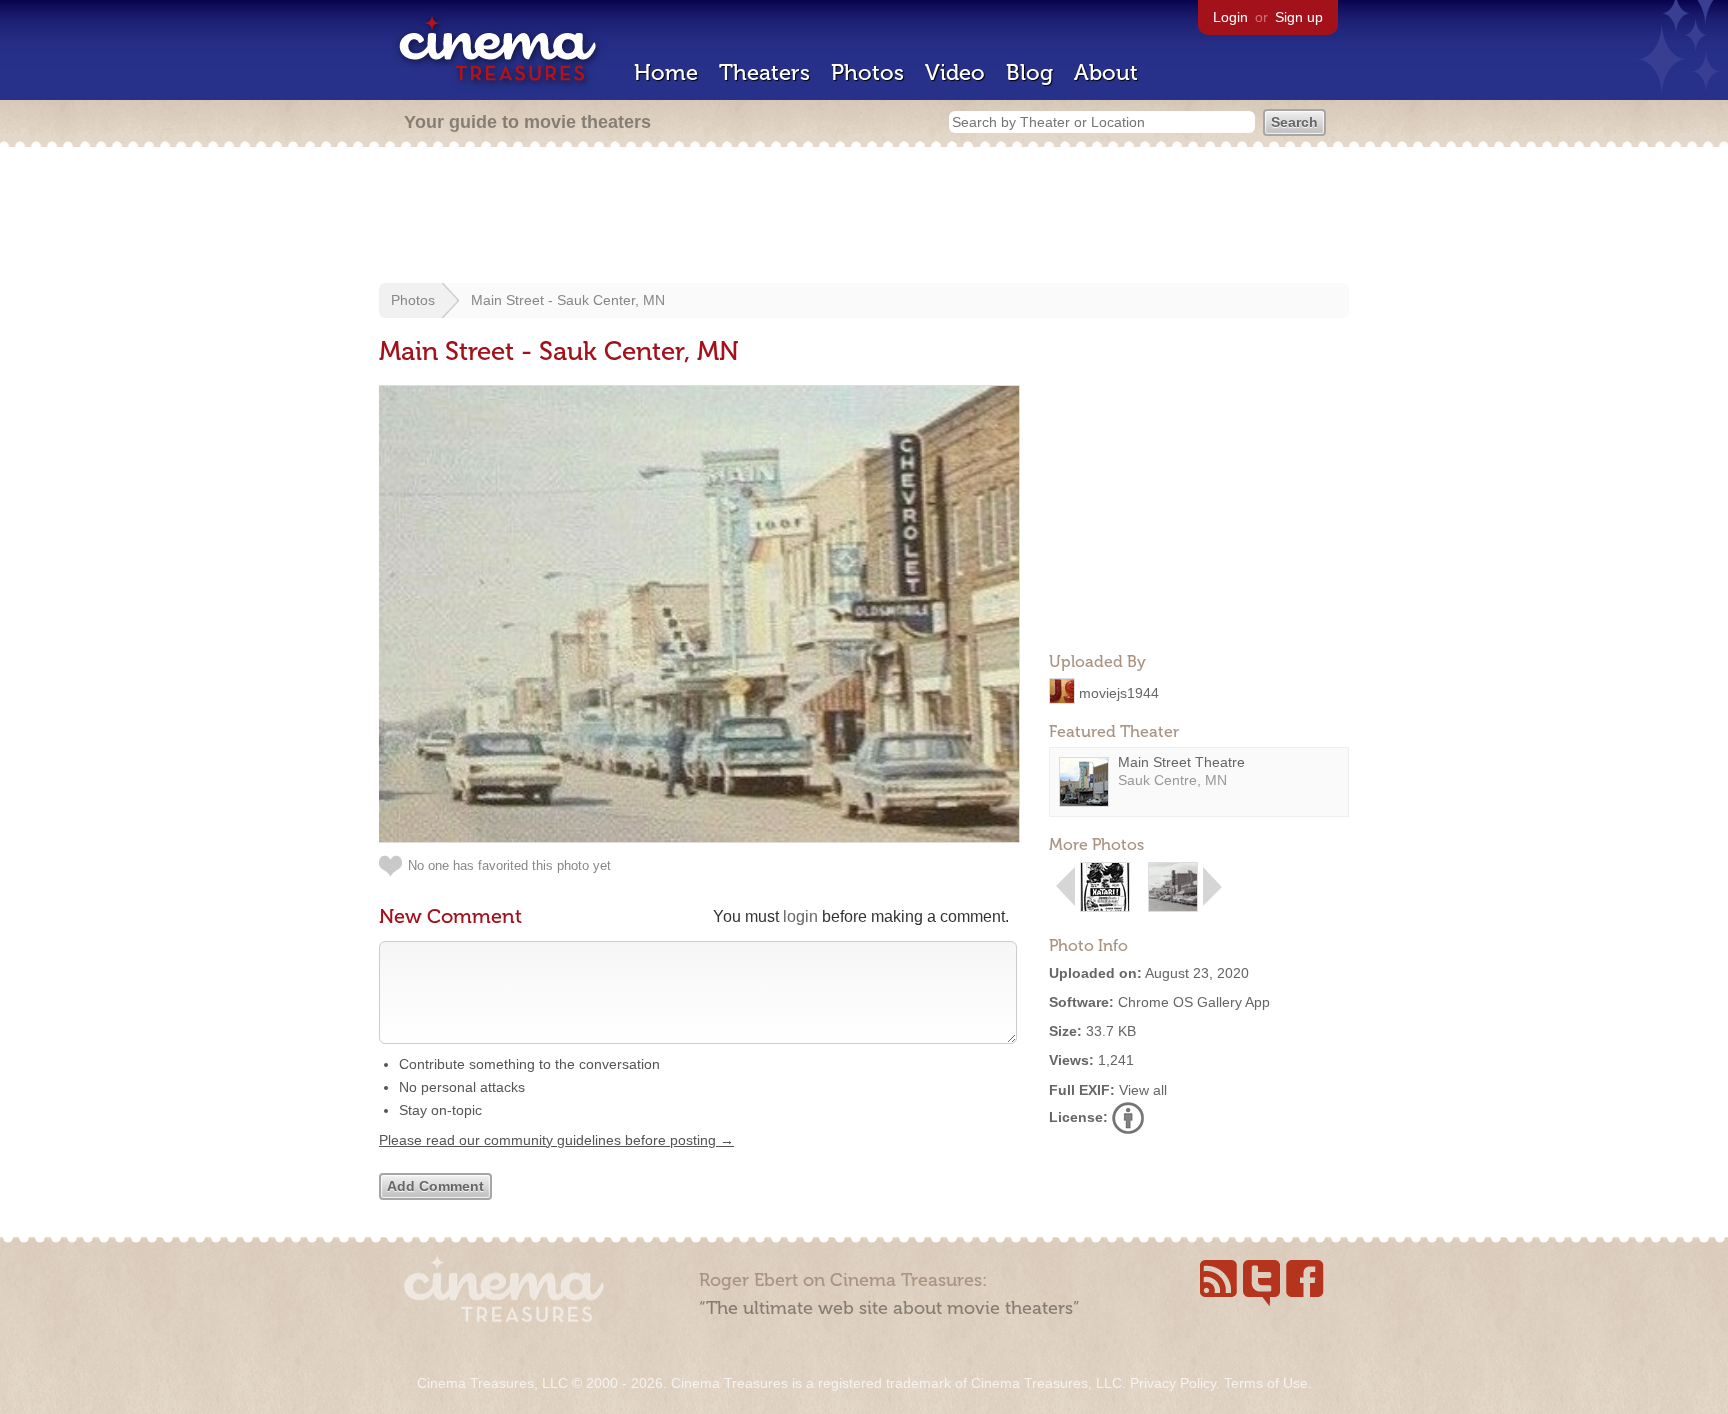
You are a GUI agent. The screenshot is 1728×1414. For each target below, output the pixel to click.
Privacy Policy (1173, 1383)
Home (666, 72)
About (1106, 72)
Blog (1029, 72)
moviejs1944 (1119, 692)
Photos (867, 72)
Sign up (1299, 17)
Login (1230, 17)
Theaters (764, 72)
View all (1143, 1090)
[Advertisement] (864, 217)
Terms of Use (1266, 1383)
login (800, 916)
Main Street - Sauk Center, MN (568, 300)
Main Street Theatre (1181, 762)
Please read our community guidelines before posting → (556, 1140)
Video (955, 72)
